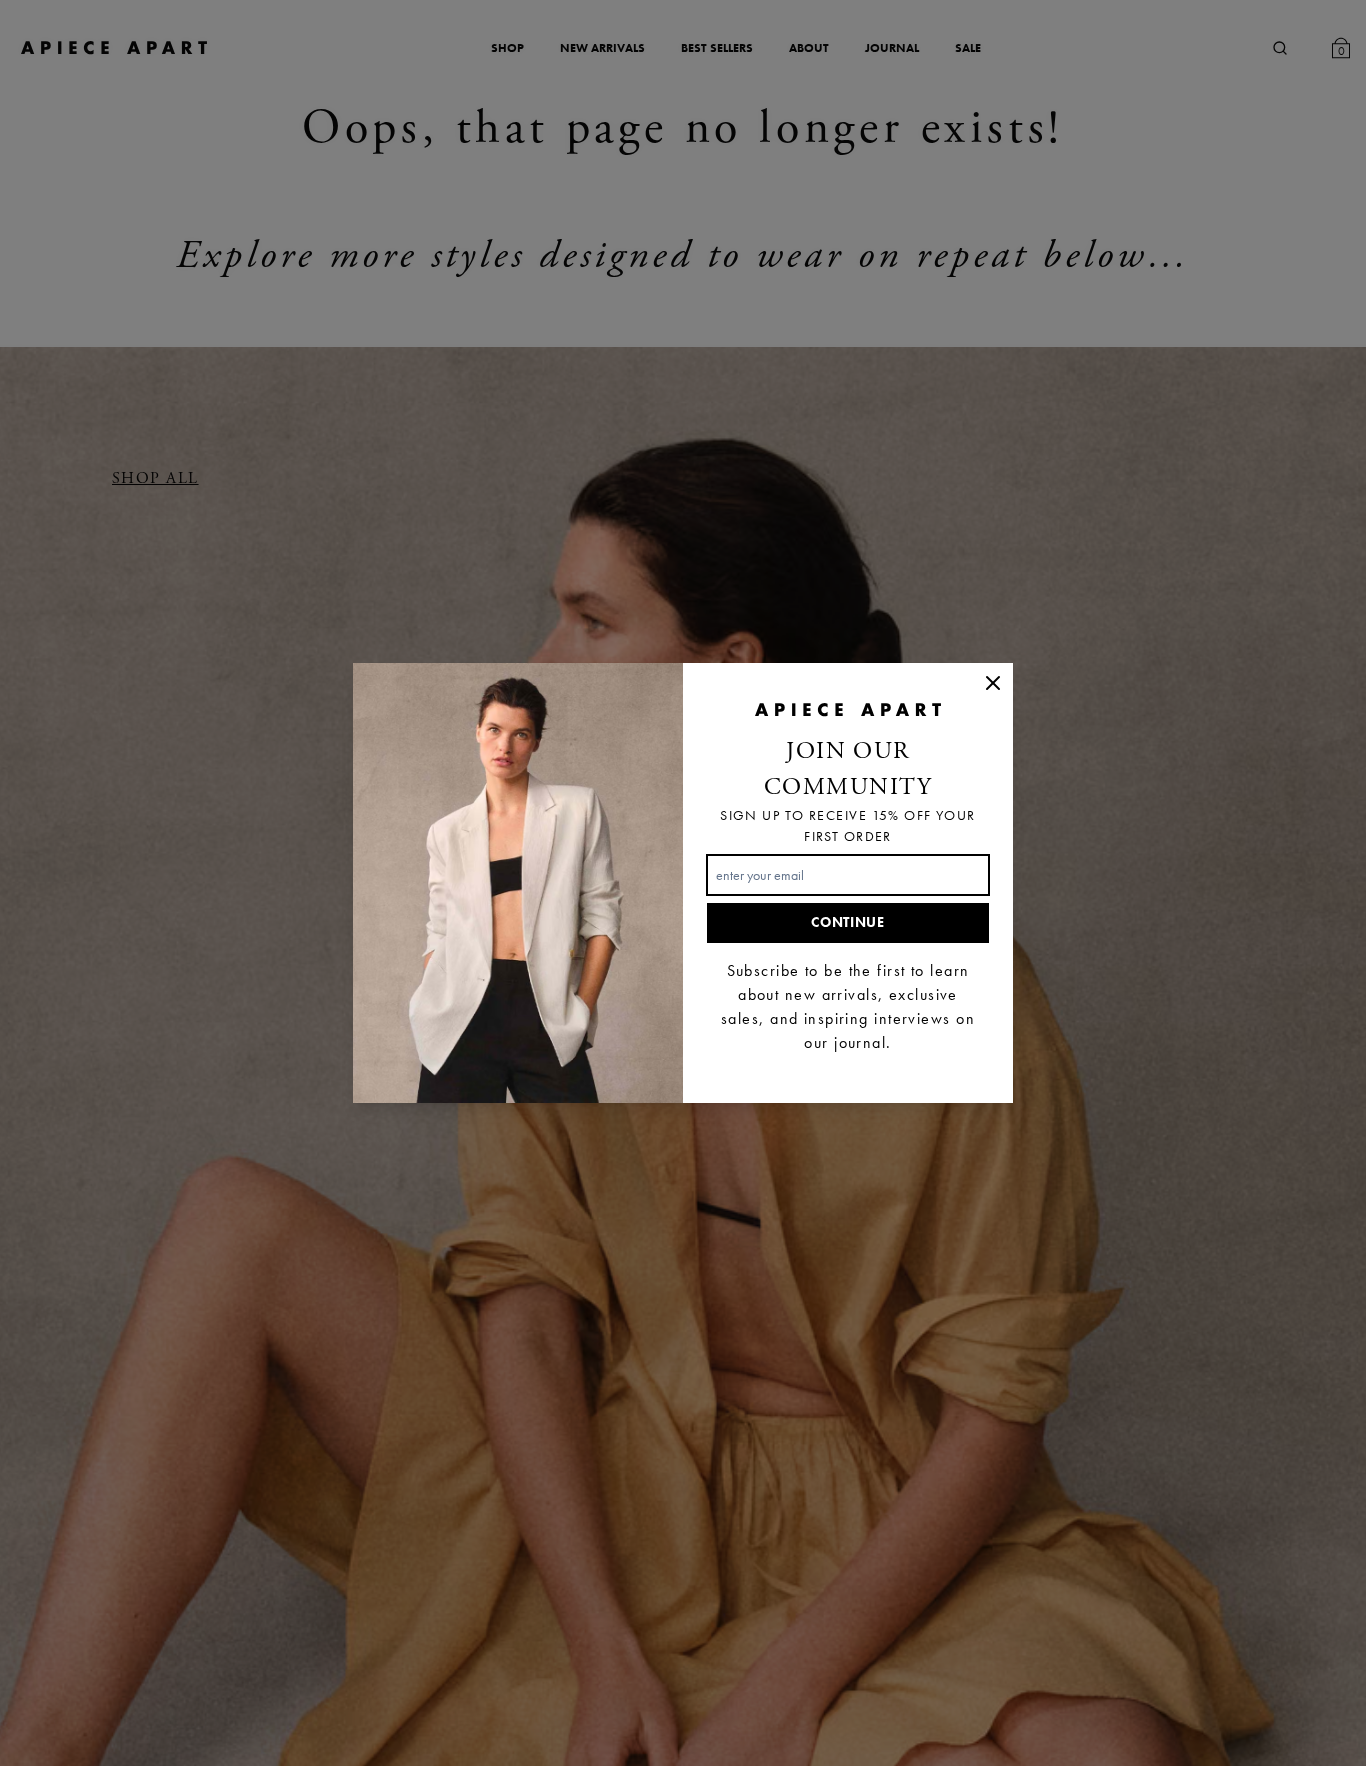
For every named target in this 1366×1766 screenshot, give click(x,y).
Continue (848, 923)
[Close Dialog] (993, 683)
